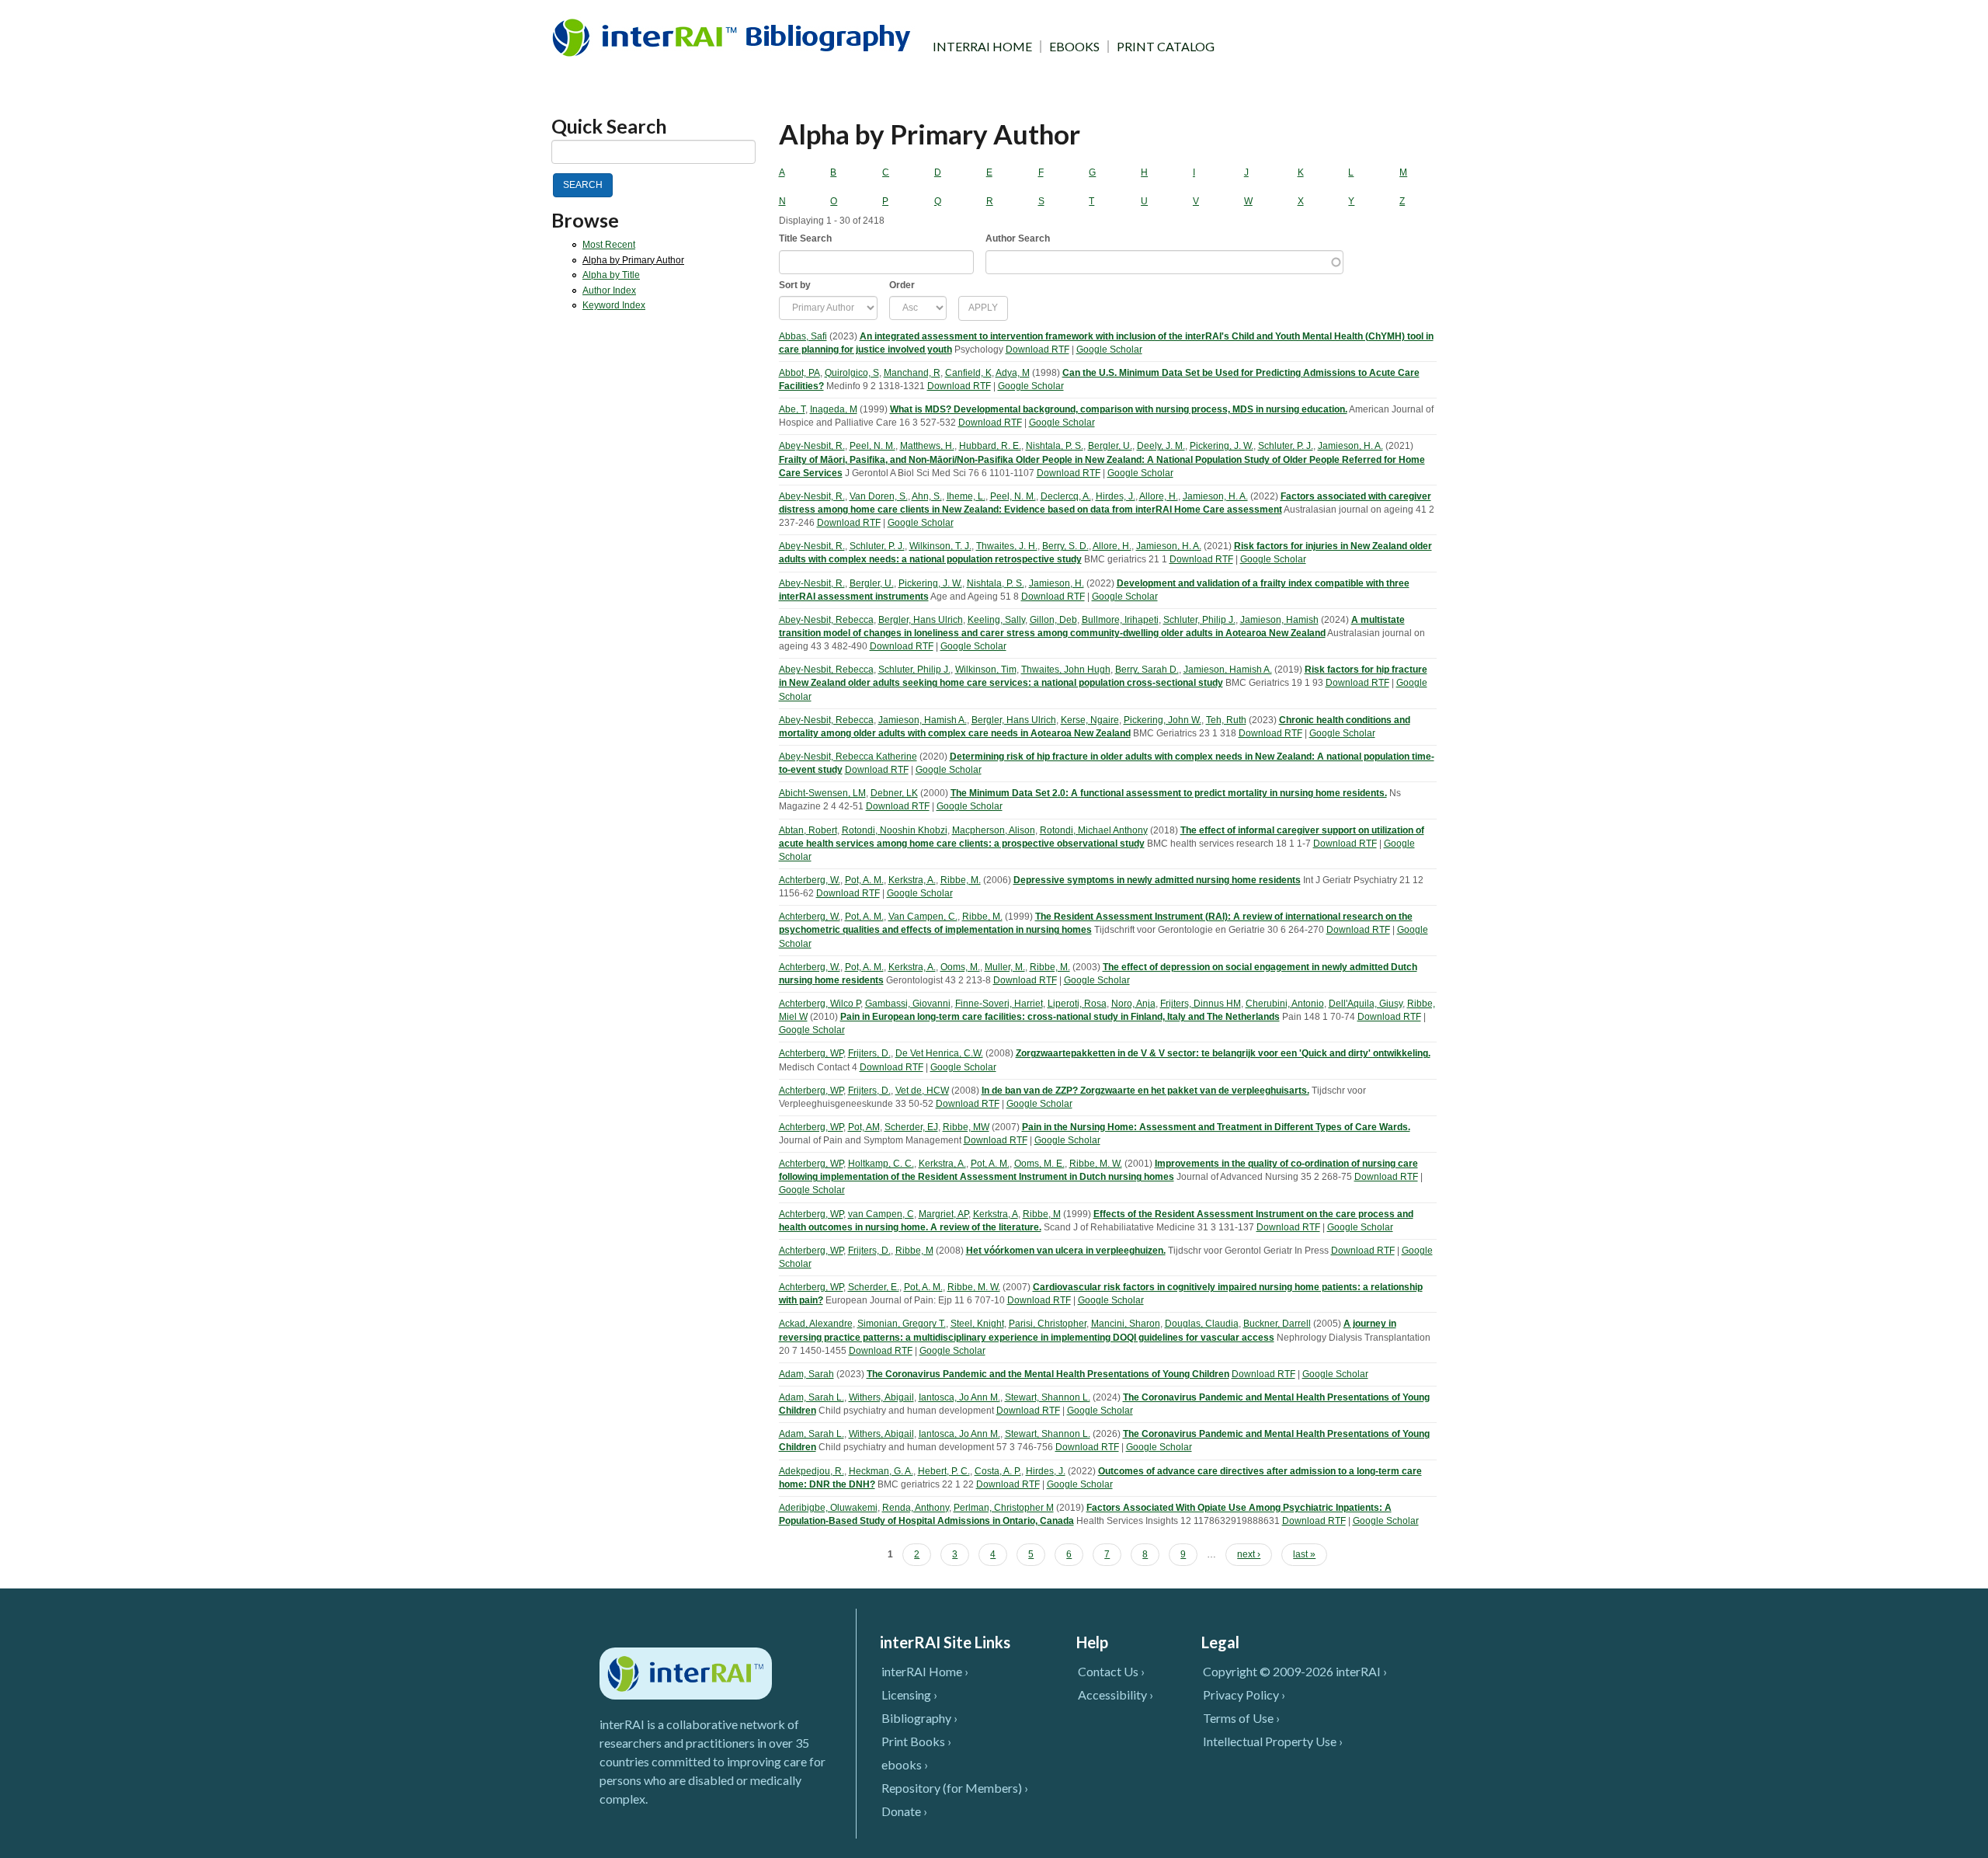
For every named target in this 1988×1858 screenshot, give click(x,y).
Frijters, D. (869, 1053)
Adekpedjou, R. (812, 1471)
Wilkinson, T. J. (940, 546)
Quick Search (609, 126)
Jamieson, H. (1057, 583)
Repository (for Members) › (955, 1788)
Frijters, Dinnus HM (1201, 1004)
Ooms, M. (960, 967)
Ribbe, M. (961, 880)
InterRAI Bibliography (734, 37)
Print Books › (916, 1741)
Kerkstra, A (996, 1214)
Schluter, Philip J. (1199, 620)
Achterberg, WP (811, 1053)
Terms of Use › (1241, 1718)
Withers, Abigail (881, 1397)
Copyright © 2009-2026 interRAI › (1295, 1671)
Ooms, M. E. (1039, 1164)
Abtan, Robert (808, 830)
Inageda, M (834, 409)
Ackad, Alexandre (816, 1324)
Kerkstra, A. (912, 880)
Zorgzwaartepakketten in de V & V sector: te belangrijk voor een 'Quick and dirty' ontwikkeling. (1223, 1053)
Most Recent (609, 245)
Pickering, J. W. (1222, 446)
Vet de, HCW (922, 1091)
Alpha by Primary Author (633, 260)
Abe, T (792, 409)
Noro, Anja (1133, 1004)
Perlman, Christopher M (1004, 1508)
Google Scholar (1109, 350)
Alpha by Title (611, 275)
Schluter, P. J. (1286, 446)
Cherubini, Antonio (1285, 1004)
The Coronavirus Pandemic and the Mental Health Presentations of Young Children (1048, 1374)
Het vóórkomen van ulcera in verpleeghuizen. (1066, 1251)
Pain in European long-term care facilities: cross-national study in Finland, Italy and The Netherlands (1060, 1017)
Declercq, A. (1066, 496)
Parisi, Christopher (1048, 1324)
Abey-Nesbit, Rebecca (826, 620)
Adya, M (1013, 373)
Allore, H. (1159, 496)
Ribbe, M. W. (1096, 1164)
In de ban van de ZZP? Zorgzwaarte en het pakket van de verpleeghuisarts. (1145, 1091)
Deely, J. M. (1161, 446)
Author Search (1018, 238)
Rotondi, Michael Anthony (1094, 830)
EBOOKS (1074, 47)
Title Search (805, 238)
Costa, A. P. (998, 1471)
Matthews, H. (927, 446)
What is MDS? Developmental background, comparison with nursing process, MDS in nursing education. (1119, 409)
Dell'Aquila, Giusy (1366, 1004)
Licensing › (909, 1694)
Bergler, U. (1110, 446)
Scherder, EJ (911, 1127)
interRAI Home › (925, 1671)
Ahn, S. (927, 496)
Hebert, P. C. (944, 1471)
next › (1249, 1554)
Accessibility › (1116, 1694)
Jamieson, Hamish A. (1228, 670)
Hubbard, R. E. (990, 446)
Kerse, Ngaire (1090, 720)
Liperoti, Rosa (1077, 1004)
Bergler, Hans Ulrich (921, 620)
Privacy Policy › (1244, 1694)
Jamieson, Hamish (1279, 620)
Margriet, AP (944, 1214)
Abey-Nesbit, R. (812, 446)
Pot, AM (864, 1127)
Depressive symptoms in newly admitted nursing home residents (1157, 880)
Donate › (904, 1811)
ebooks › (905, 1764)
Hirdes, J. (1116, 496)
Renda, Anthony (916, 1508)
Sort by (795, 285)
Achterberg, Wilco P (820, 1004)
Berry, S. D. (1065, 546)
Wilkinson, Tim (986, 670)
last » (1304, 1554)
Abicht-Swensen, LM (822, 793)
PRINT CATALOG (1166, 47)
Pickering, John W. (1163, 720)
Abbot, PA (799, 373)
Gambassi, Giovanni (908, 1004)
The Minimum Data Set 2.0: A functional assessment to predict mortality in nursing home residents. (1169, 793)
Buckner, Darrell (1277, 1324)
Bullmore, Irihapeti (1120, 620)
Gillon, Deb (1053, 620)
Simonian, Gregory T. (902, 1324)
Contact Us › (1111, 1671)
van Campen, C (881, 1214)
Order (902, 285)
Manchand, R (912, 373)
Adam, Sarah (806, 1374)
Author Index (609, 291)
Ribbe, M (1042, 1214)
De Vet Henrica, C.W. (939, 1053)
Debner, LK (894, 793)
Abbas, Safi (803, 336)
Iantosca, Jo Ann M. (959, 1397)
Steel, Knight (977, 1324)
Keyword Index (614, 305)
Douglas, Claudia (1202, 1324)
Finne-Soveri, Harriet (999, 1004)
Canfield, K (968, 373)
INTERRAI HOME (982, 47)
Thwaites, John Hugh (1066, 670)
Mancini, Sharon (1126, 1324)
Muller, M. (1005, 967)
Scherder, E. (874, 1287)
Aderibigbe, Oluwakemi (828, 1508)
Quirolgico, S (852, 373)
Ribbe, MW (966, 1127)
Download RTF (1037, 350)
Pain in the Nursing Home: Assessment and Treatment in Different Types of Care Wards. (1216, 1127)
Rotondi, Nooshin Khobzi (895, 830)
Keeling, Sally (996, 620)
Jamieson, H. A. (1350, 446)
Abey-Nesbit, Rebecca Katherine (848, 757)
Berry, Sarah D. (1147, 670)
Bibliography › (919, 1718)
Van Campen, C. (923, 917)
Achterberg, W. (810, 880)
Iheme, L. (966, 496)
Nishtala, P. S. (1055, 446)
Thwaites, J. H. (1007, 546)
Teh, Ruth (1226, 720)
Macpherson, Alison (994, 830)
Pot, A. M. (864, 880)
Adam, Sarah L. (812, 1397)
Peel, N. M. (872, 446)
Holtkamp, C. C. (881, 1164)
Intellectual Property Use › (1273, 1741)
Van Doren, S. (879, 496)
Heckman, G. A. (881, 1471)
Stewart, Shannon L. (1048, 1397)
